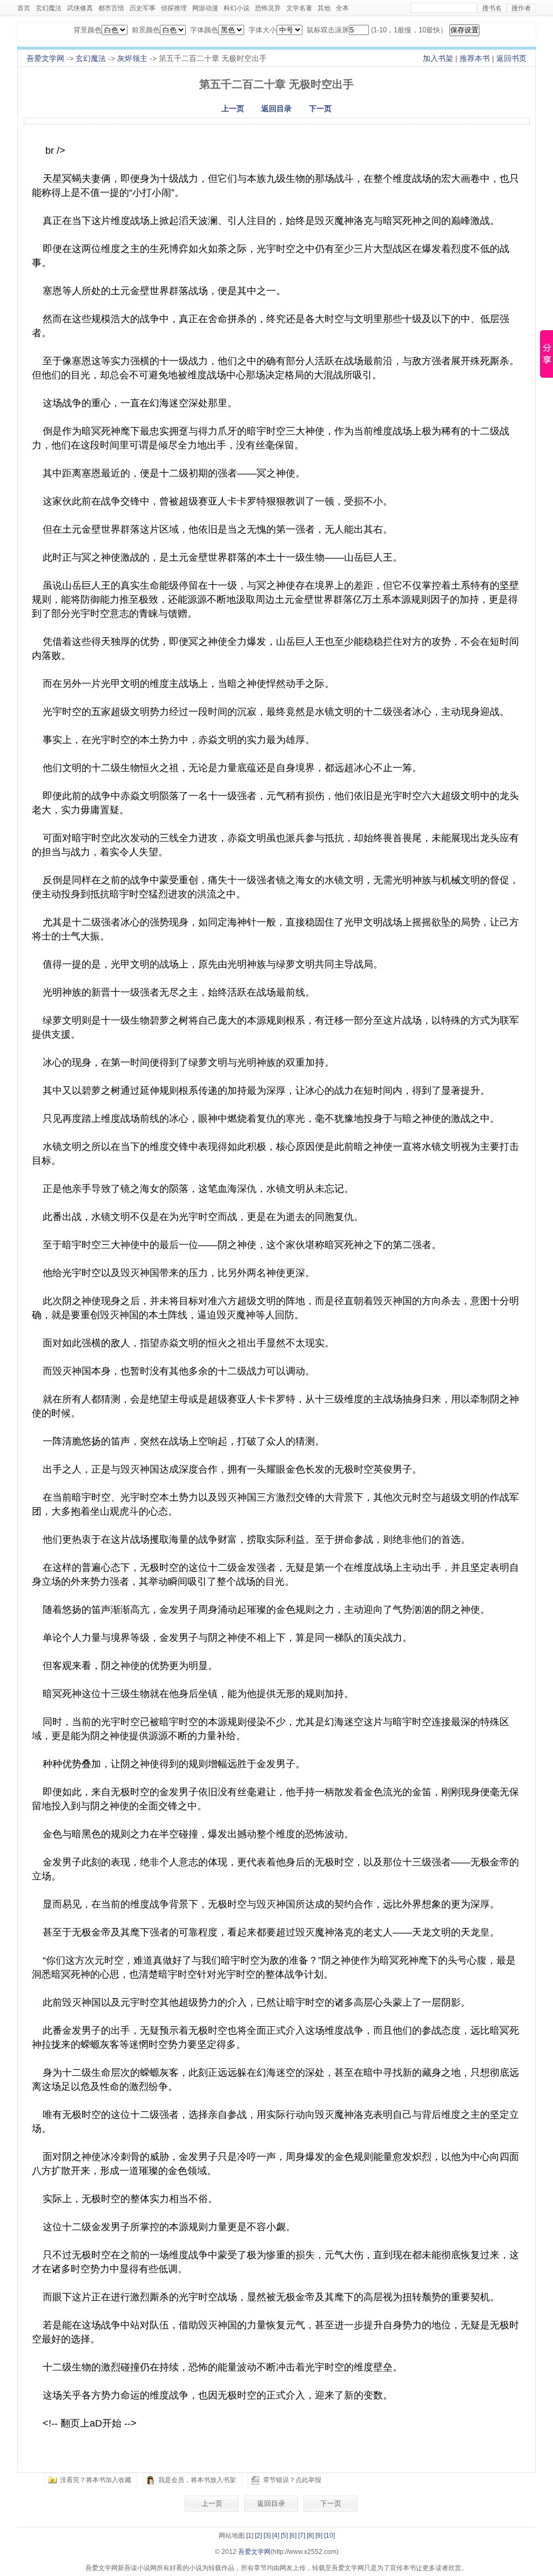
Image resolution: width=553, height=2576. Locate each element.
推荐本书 (475, 58)
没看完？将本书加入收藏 (96, 2480)
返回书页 (511, 58)
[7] (302, 2536)
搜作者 (521, 8)
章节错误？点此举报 (292, 2480)
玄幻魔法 (49, 8)
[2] (258, 2536)
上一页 (233, 108)
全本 (342, 8)
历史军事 (143, 8)
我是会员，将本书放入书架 (197, 2480)
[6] (293, 2536)
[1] (250, 2536)
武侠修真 (80, 8)
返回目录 (276, 108)
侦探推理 (174, 8)
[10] (329, 2536)
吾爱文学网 (45, 58)
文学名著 (299, 8)
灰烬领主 (132, 58)
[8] (310, 2536)
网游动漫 (205, 8)
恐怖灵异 (268, 8)
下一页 (320, 108)
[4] (276, 2536)
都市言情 (111, 8)
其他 (324, 8)
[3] (267, 2536)
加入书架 (438, 58)
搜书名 (492, 8)
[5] (284, 2536)
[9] (319, 2536)
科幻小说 (237, 8)
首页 (24, 8)
